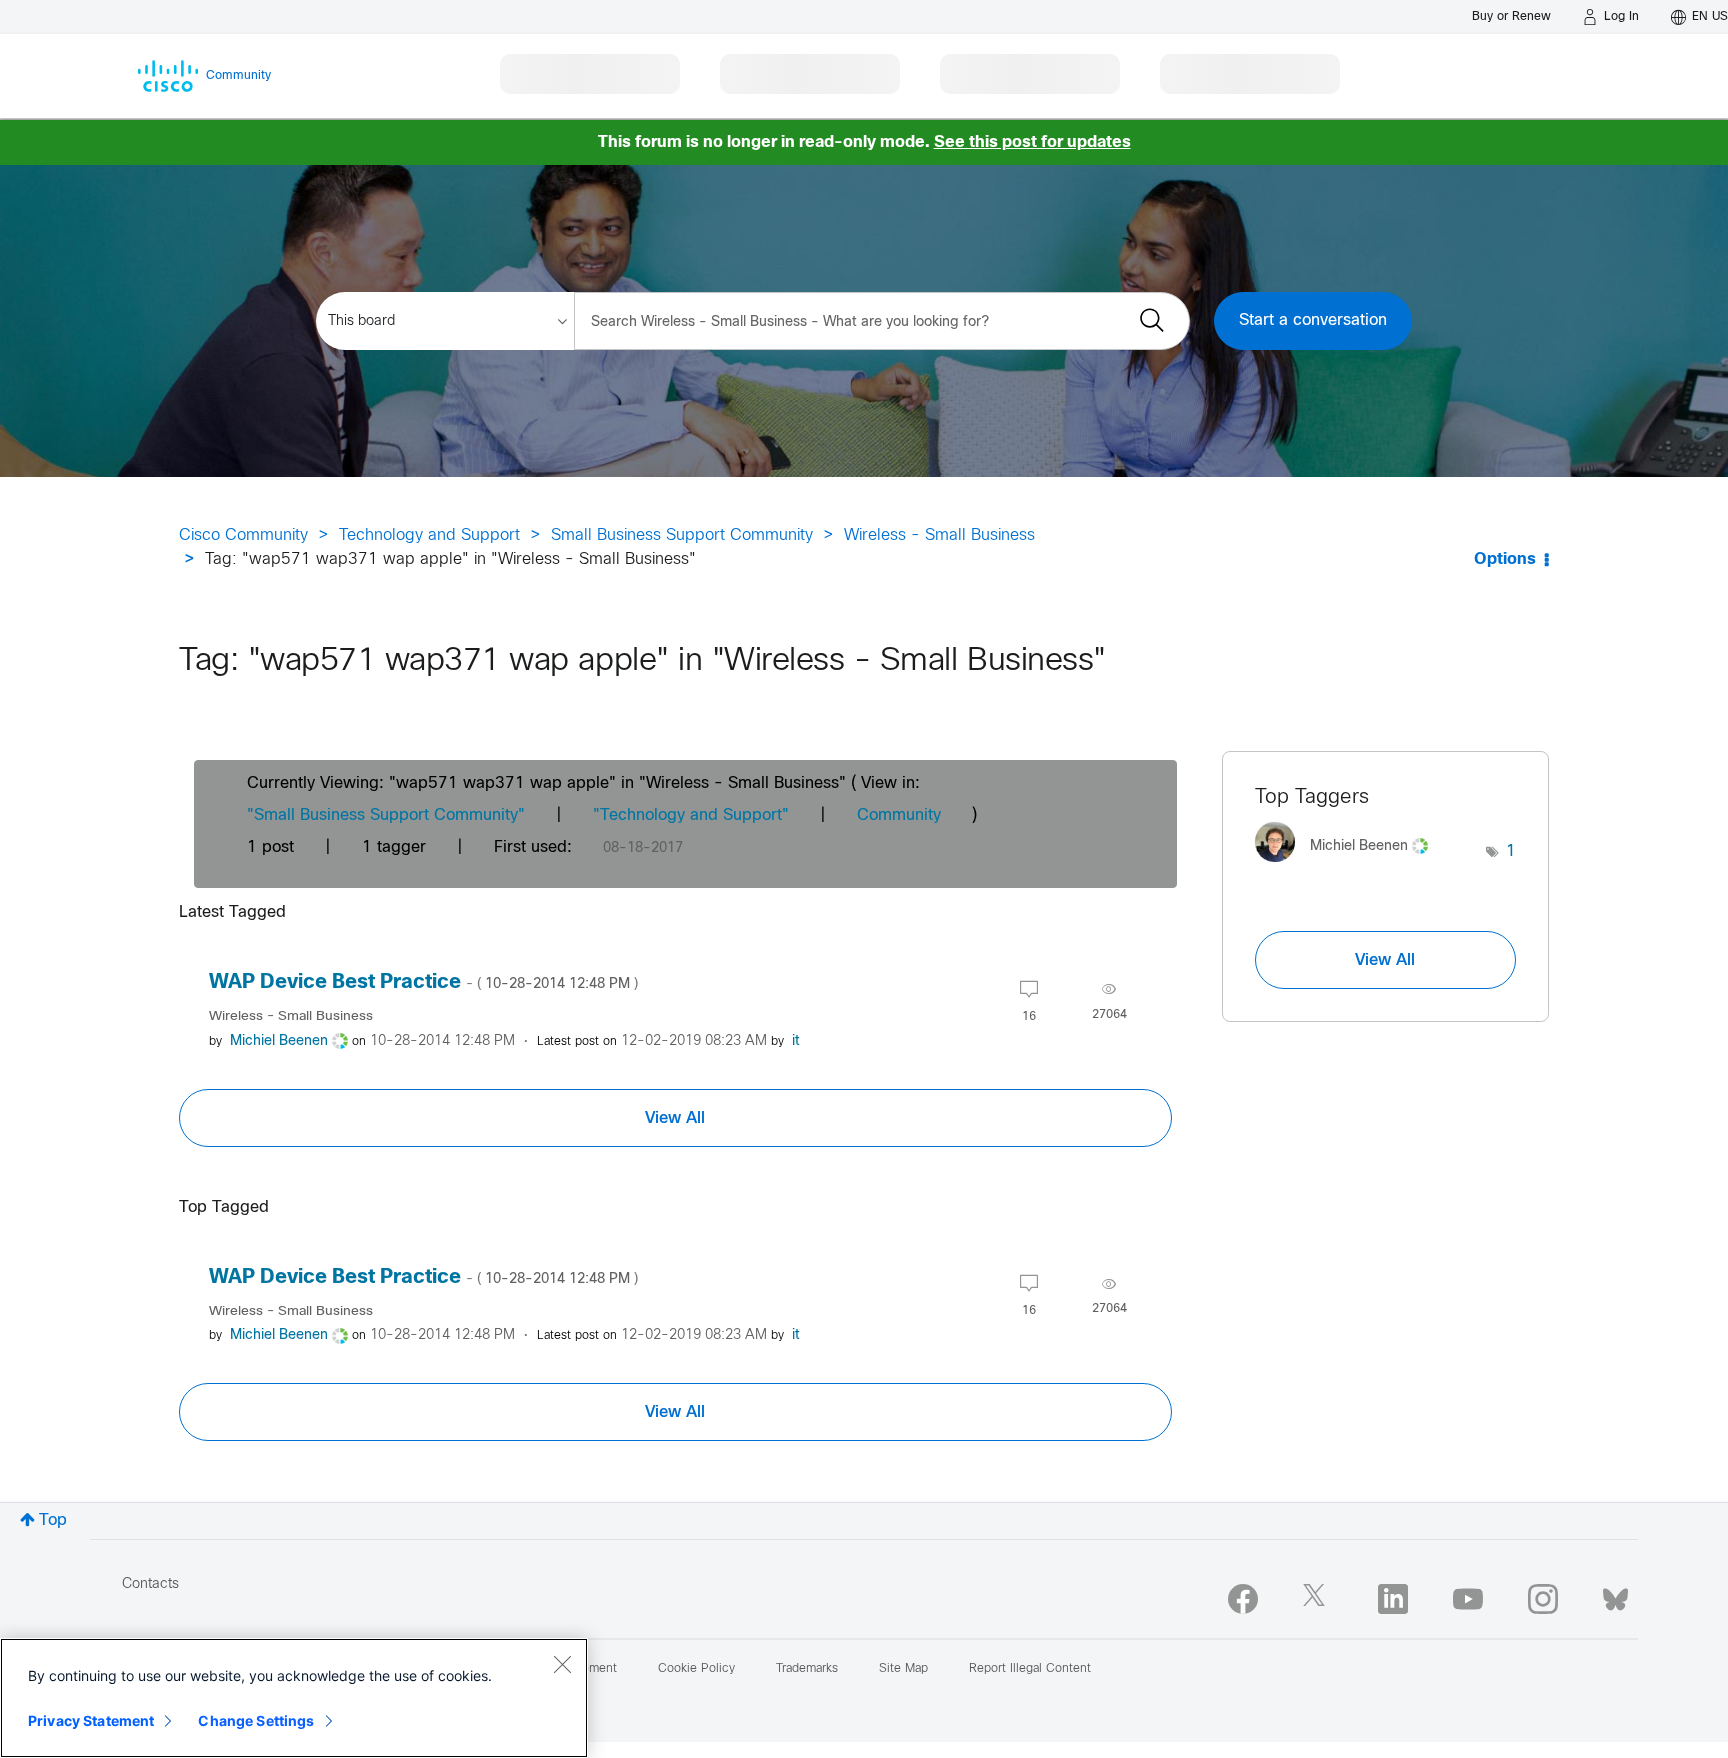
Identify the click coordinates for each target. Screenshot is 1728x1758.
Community (899, 815)
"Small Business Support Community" (386, 815)
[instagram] (1543, 1599)
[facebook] (1243, 1599)
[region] (294, 1698)
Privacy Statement (91, 1720)
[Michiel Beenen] (1349, 867)
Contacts (150, 1584)
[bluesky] (1615, 1595)
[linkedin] (1393, 1599)
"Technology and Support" (691, 815)
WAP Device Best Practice (423, 982)
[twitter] (1318, 1599)
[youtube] (1468, 1599)
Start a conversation (1313, 320)
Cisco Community (243, 535)
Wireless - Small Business (939, 535)
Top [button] (53, 1520)
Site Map (903, 1669)
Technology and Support (429, 535)
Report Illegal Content (1030, 1669)
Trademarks (807, 1669)
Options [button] (1505, 559)
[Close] (562, 1664)
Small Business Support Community (682, 535)
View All (675, 1118)
